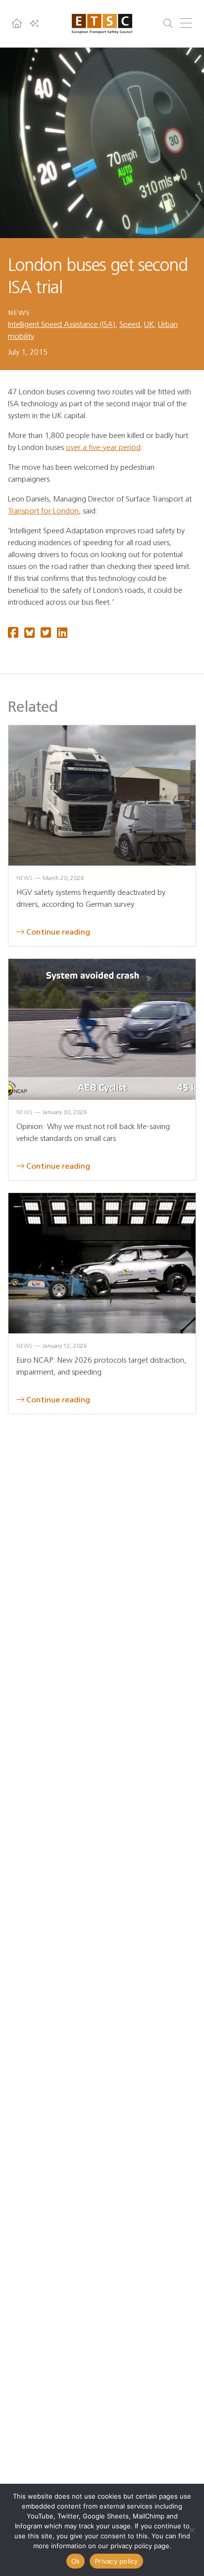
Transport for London (43, 511)
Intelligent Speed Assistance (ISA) (62, 324)
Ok (76, 2561)
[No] (192, 2530)
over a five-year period (103, 447)
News (19, 313)
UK (149, 324)
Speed (130, 324)
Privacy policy (116, 2561)
